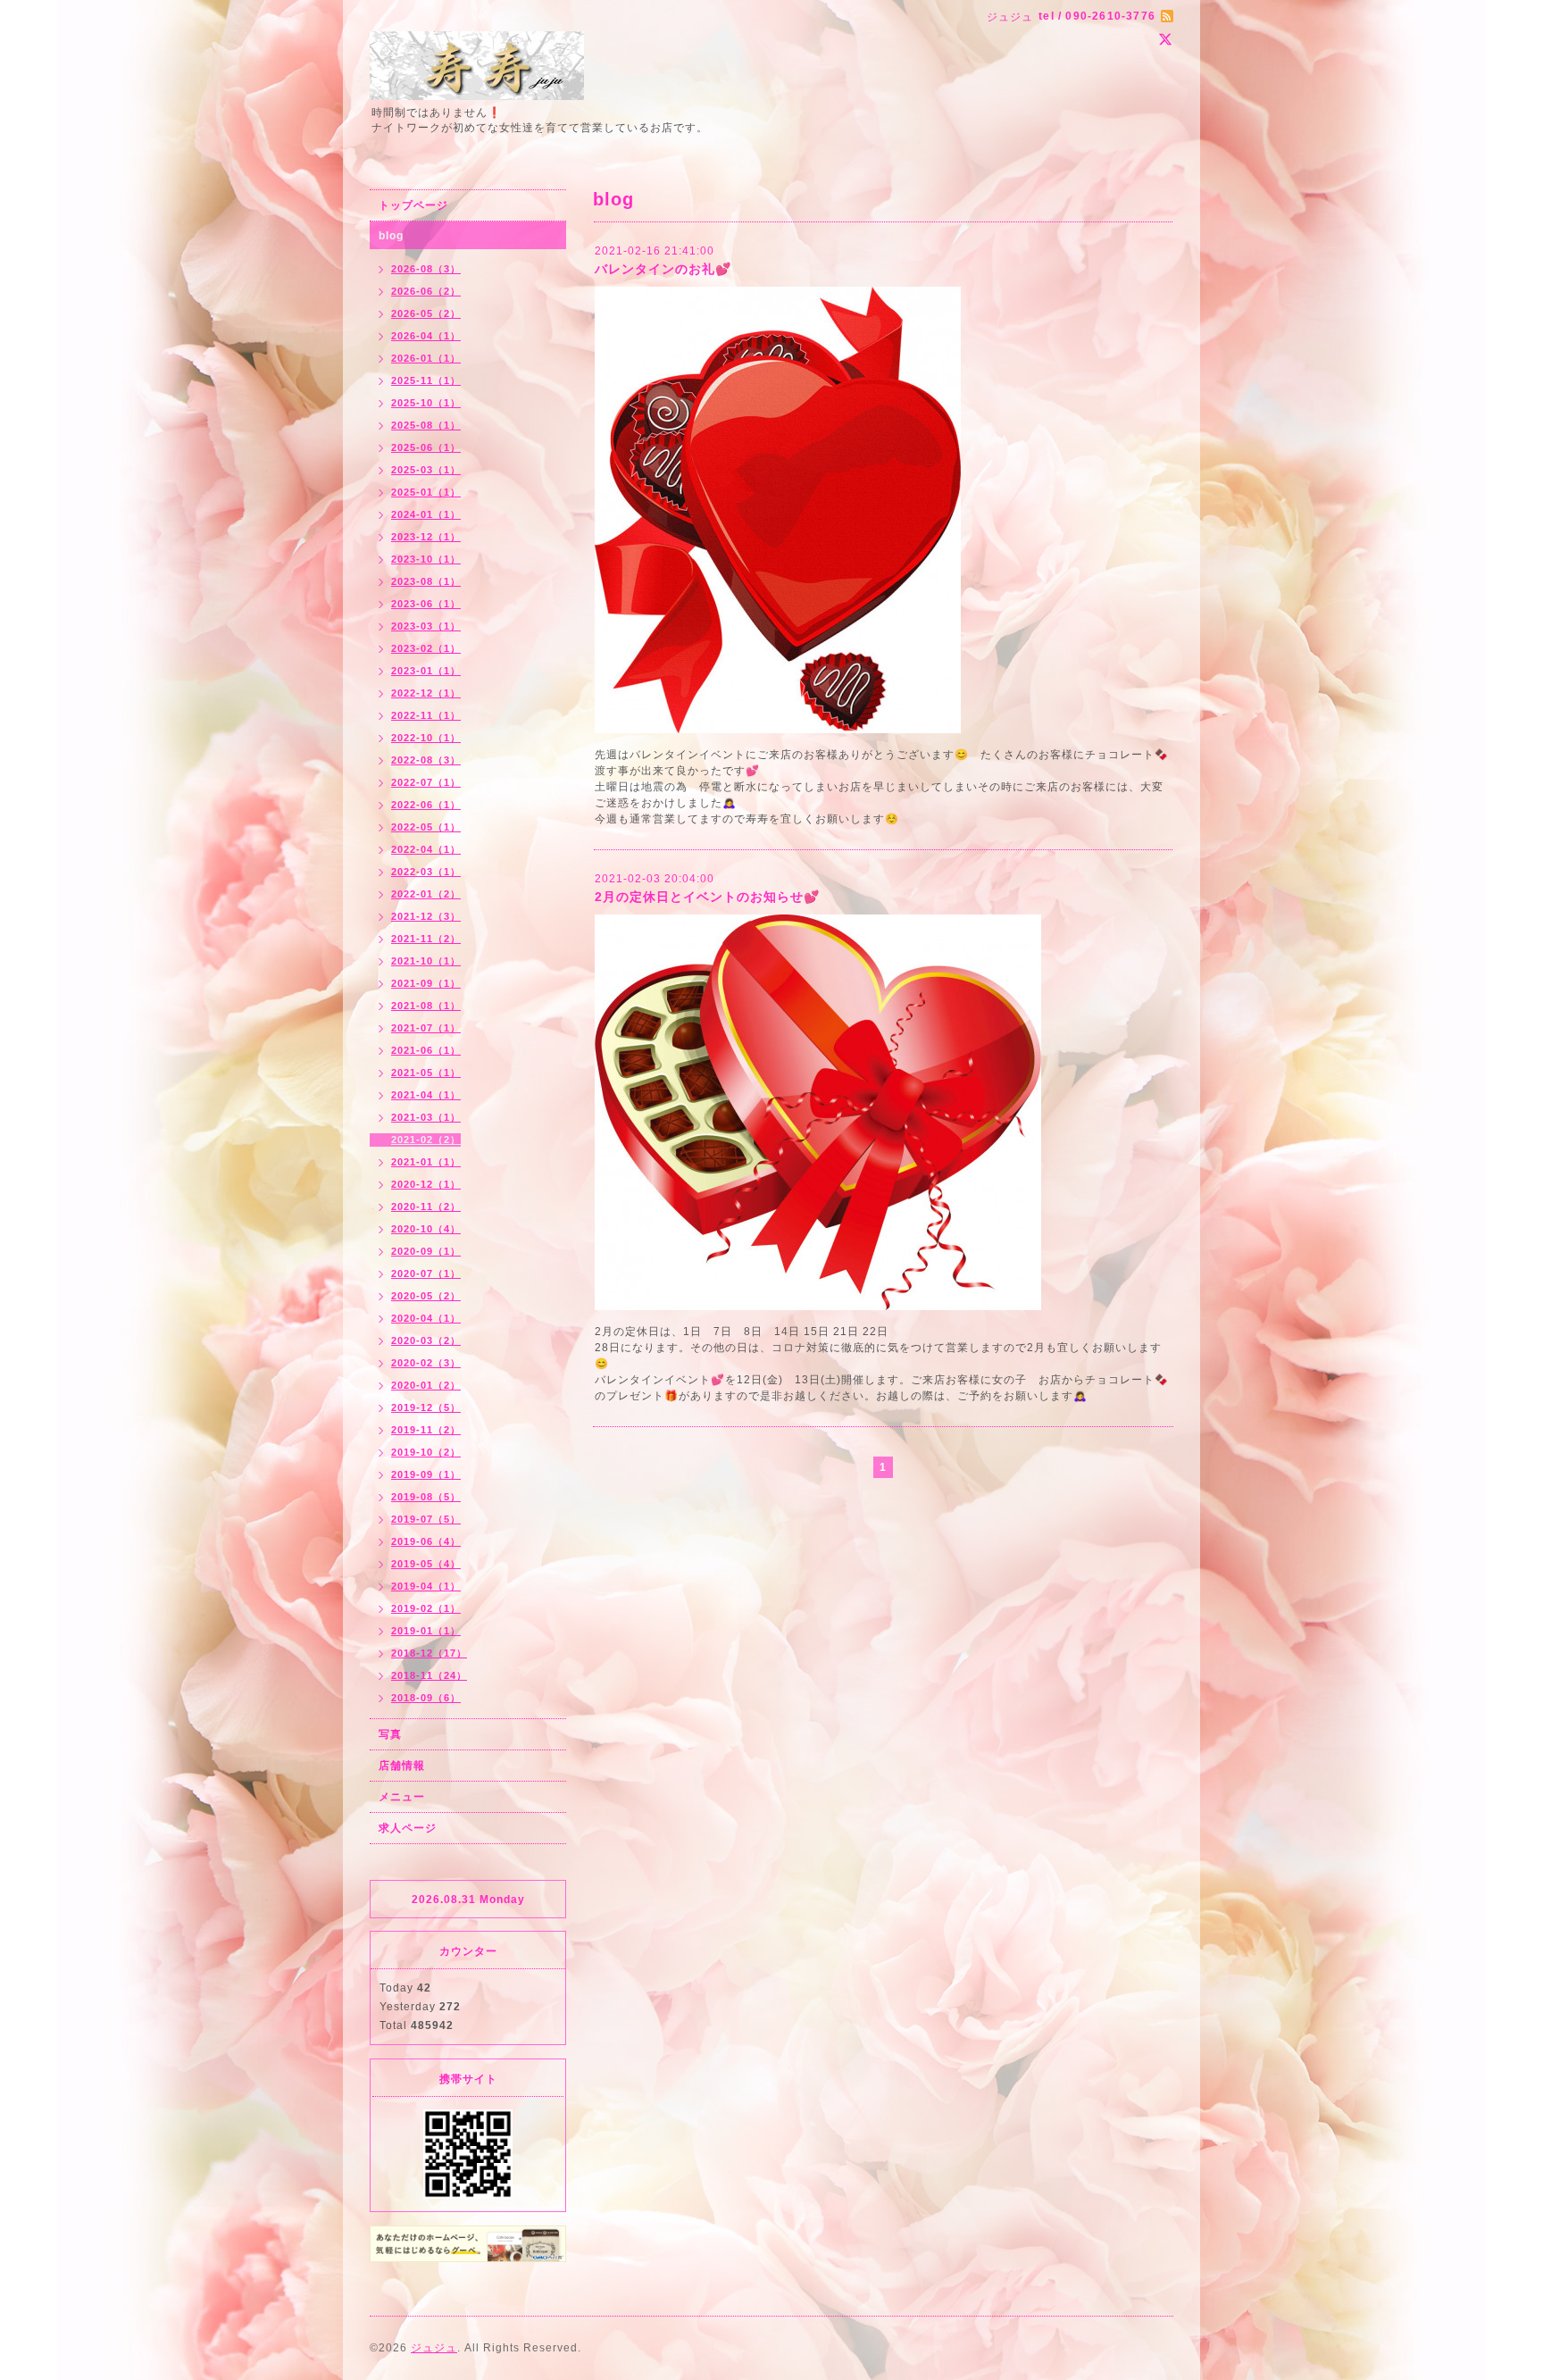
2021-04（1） (426, 1095)
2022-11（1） (426, 715)
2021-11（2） (426, 939)
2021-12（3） (426, 916)
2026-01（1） (426, 358)
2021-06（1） (426, 1050)
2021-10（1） (426, 961)
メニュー (402, 1797)
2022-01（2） (426, 894)
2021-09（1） (426, 983)
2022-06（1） (426, 805)
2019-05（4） (426, 1564)
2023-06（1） (426, 604)
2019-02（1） (426, 1608)
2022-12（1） (426, 693)
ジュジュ (434, 2348)
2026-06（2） (426, 291)
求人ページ (408, 1828)
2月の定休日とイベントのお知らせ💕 (707, 897)
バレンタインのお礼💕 (663, 269)
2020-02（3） (426, 1363)
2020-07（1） (426, 1274)
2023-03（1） (426, 626)
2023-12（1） (426, 537)
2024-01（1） (426, 514)
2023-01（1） (426, 671)
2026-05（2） (426, 313)
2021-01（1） (426, 1162)
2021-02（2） (426, 1140)
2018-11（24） (429, 1675)
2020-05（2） (426, 1296)
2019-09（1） (426, 1474)
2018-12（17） (429, 1653)
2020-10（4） (426, 1229)
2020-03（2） (426, 1340)
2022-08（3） (426, 760)
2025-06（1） (426, 447)
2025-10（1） (426, 403)
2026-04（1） (426, 336)
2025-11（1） (426, 380)
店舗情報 (402, 1766)
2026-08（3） (426, 269)
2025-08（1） (426, 425)
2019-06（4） (426, 1541)
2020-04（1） (426, 1318)
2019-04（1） (426, 1586)
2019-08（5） (426, 1497)
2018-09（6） (426, 1698)
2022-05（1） (426, 827)
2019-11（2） (426, 1430)
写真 (390, 1734)
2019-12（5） (426, 1407)
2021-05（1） (426, 1073)
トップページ (413, 205)
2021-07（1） (426, 1028)
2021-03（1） (426, 1117)
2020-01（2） (426, 1385)
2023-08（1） (426, 581)
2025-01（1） (426, 492)
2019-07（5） (426, 1519)
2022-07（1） (426, 782)
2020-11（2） (426, 1207)
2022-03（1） (426, 872)
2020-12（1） (426, 1184)
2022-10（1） (426, 738)
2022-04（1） (426, 849)
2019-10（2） (426, 1452)
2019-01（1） (426, 1631)
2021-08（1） (426, 1006)
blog (391, 236)
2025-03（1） (426, 470)
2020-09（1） (426, 1251)
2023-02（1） (426, 648)
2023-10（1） (426, 559)
